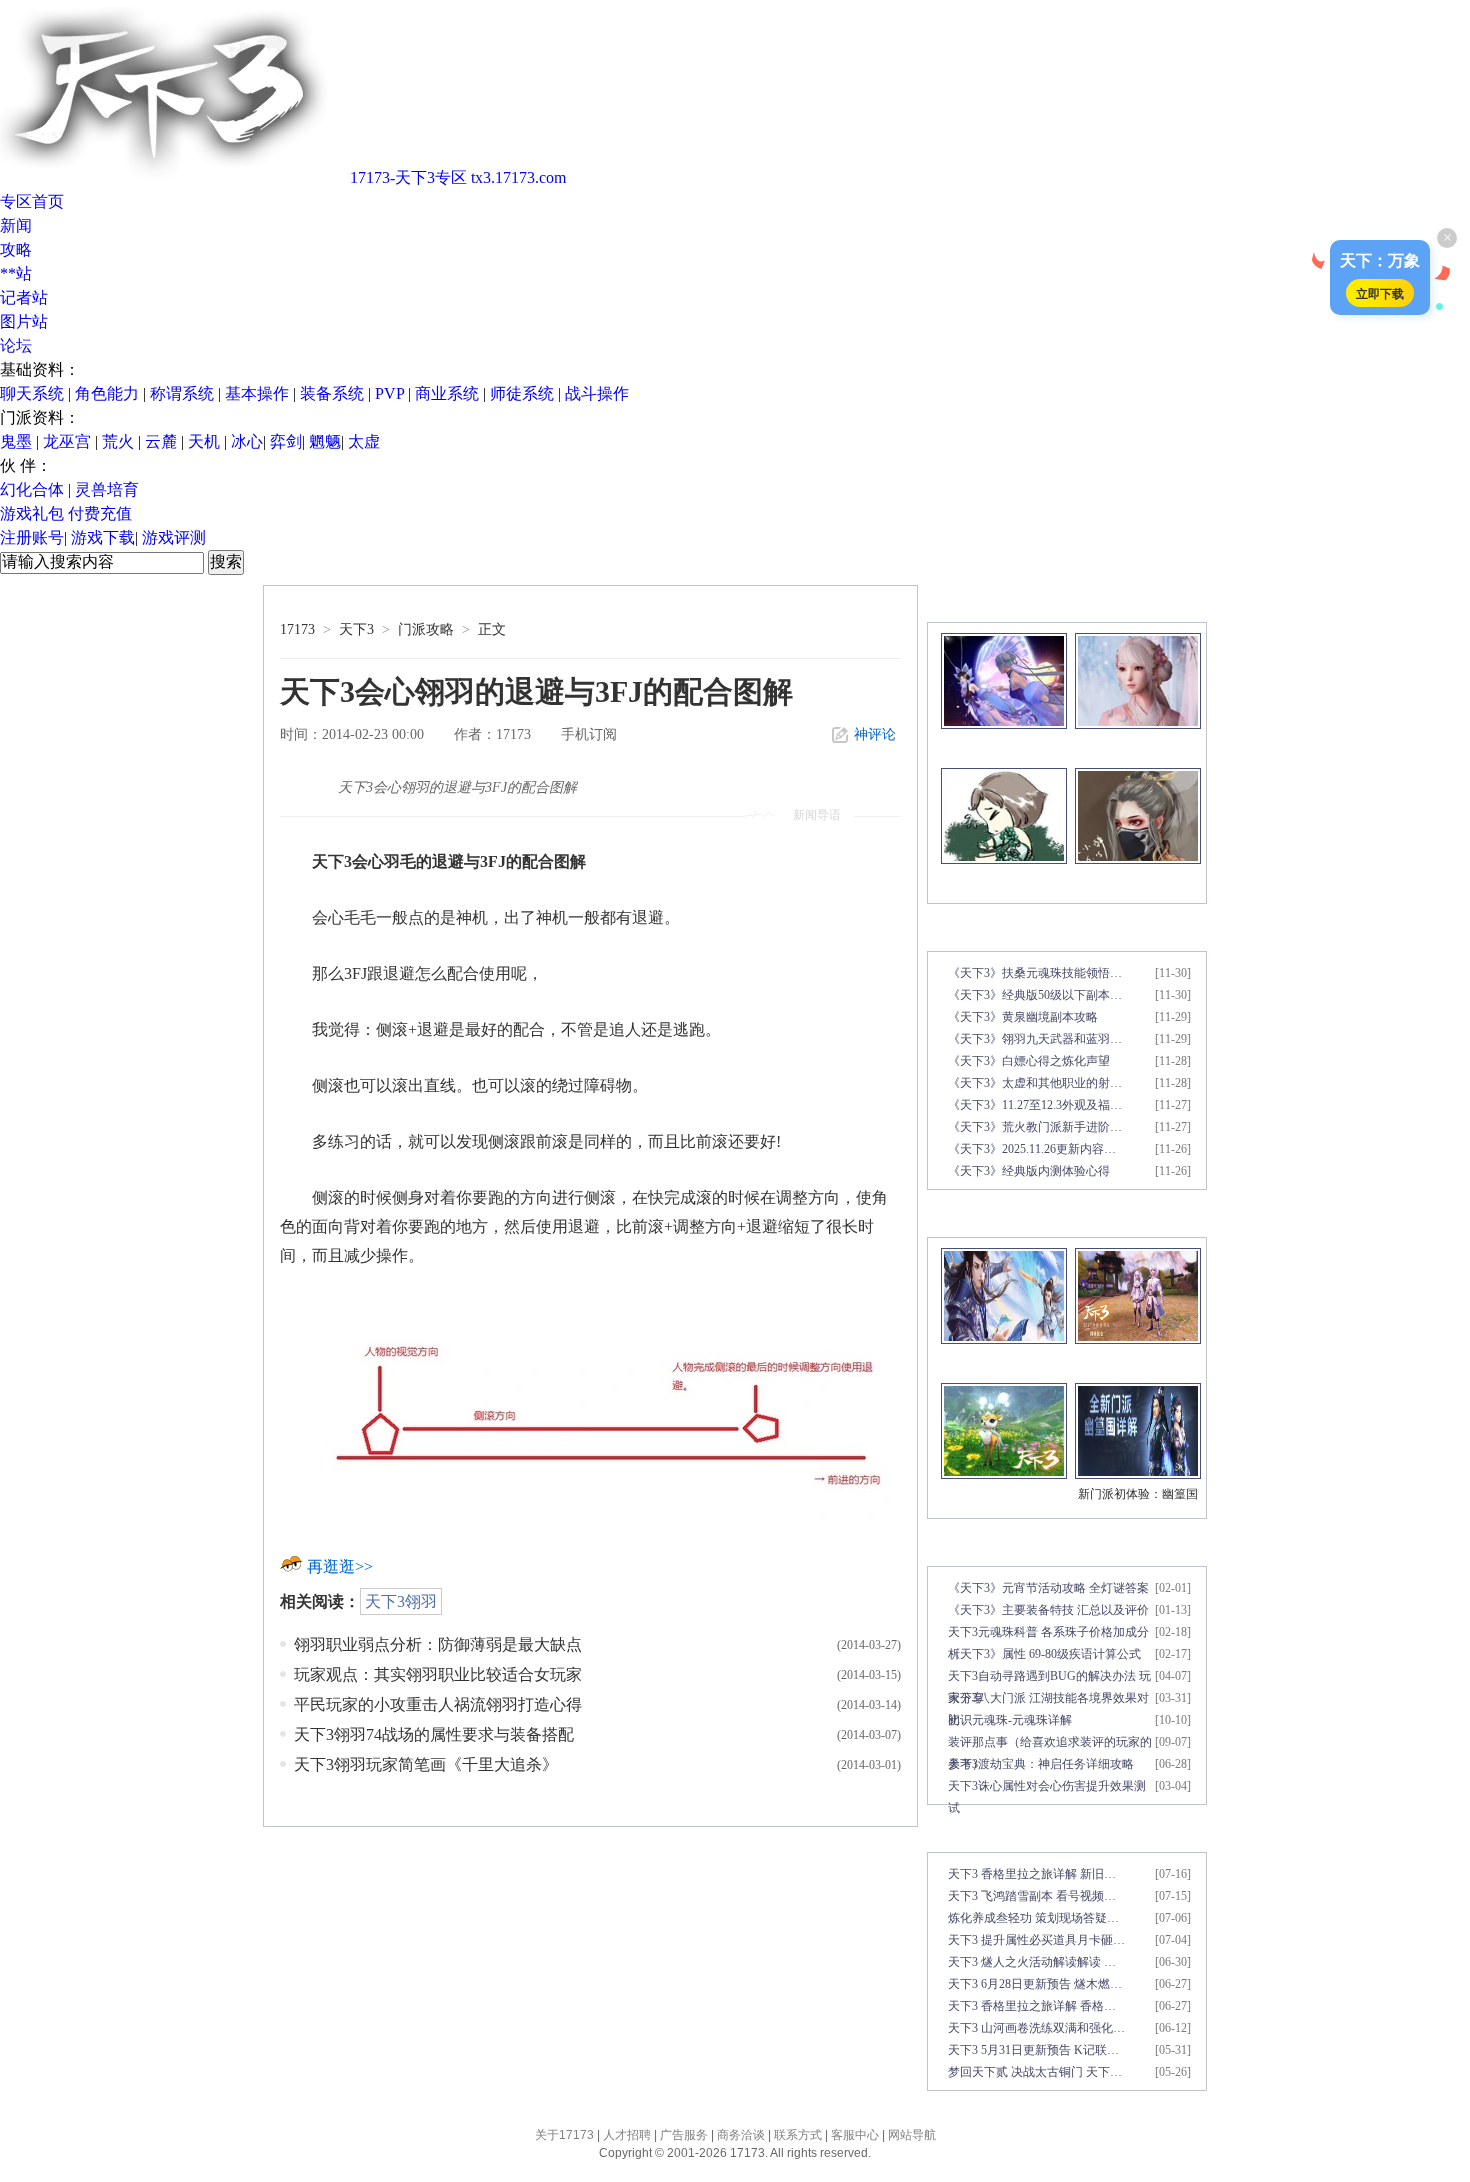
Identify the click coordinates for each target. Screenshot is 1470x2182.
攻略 (16, 249)
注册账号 (32, 537)
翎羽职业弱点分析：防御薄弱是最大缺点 (438, 1644)
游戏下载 (103, 537)
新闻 (16, 225)
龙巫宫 (67, 441)
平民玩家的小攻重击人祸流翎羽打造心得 (438, 1704)
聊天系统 (32, 393)
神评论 (875, 734)
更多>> (1183, 603)
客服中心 (855, 2135)
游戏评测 (174, 537)
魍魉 (325, 441)
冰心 (247, 441)
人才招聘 (627, 2135)
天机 (204, 441)
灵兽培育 (107, 489)
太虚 (364, 441)
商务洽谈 (741, 2135)
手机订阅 (589, 734)
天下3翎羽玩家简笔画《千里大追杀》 (426, 1764)
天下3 (356, 629)
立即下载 (1380, 293)
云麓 (161, 441)
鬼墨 (16, 441)
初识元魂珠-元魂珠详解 (1010, 1720)
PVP (389, 393)
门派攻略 (426, 629)
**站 (16, 273)
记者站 (24, 297)
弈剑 (286, 441)
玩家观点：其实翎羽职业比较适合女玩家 (438, 1674)
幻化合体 (32, 489)
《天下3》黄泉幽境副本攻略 (1023, 1017)
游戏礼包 (32, 513)
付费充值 (100, 513)
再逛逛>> (340, 1566)
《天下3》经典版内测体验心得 (1029, 1171)
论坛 (16, 345)
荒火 (118, 441)
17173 (297, 629)
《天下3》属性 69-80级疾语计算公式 (1044, 1654)
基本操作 (257, 393)
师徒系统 (522, 393)
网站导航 (912, 2135)
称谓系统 (182, 393)
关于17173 (564, 2135)
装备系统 (332, 393)
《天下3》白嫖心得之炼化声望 (1029, 1061)
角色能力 (107, 393)
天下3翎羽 (401, 1601)
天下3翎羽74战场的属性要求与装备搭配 (434, 1734)
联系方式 (798, 2135)
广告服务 (684, 2135)
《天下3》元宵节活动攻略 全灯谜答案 (1048, 1588)
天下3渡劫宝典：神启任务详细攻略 (1041, 1764)
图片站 (24, 321)
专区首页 (32, 201)
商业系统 (447, 393)
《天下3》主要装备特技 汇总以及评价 (1048, 1610)
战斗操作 (597, 393)
